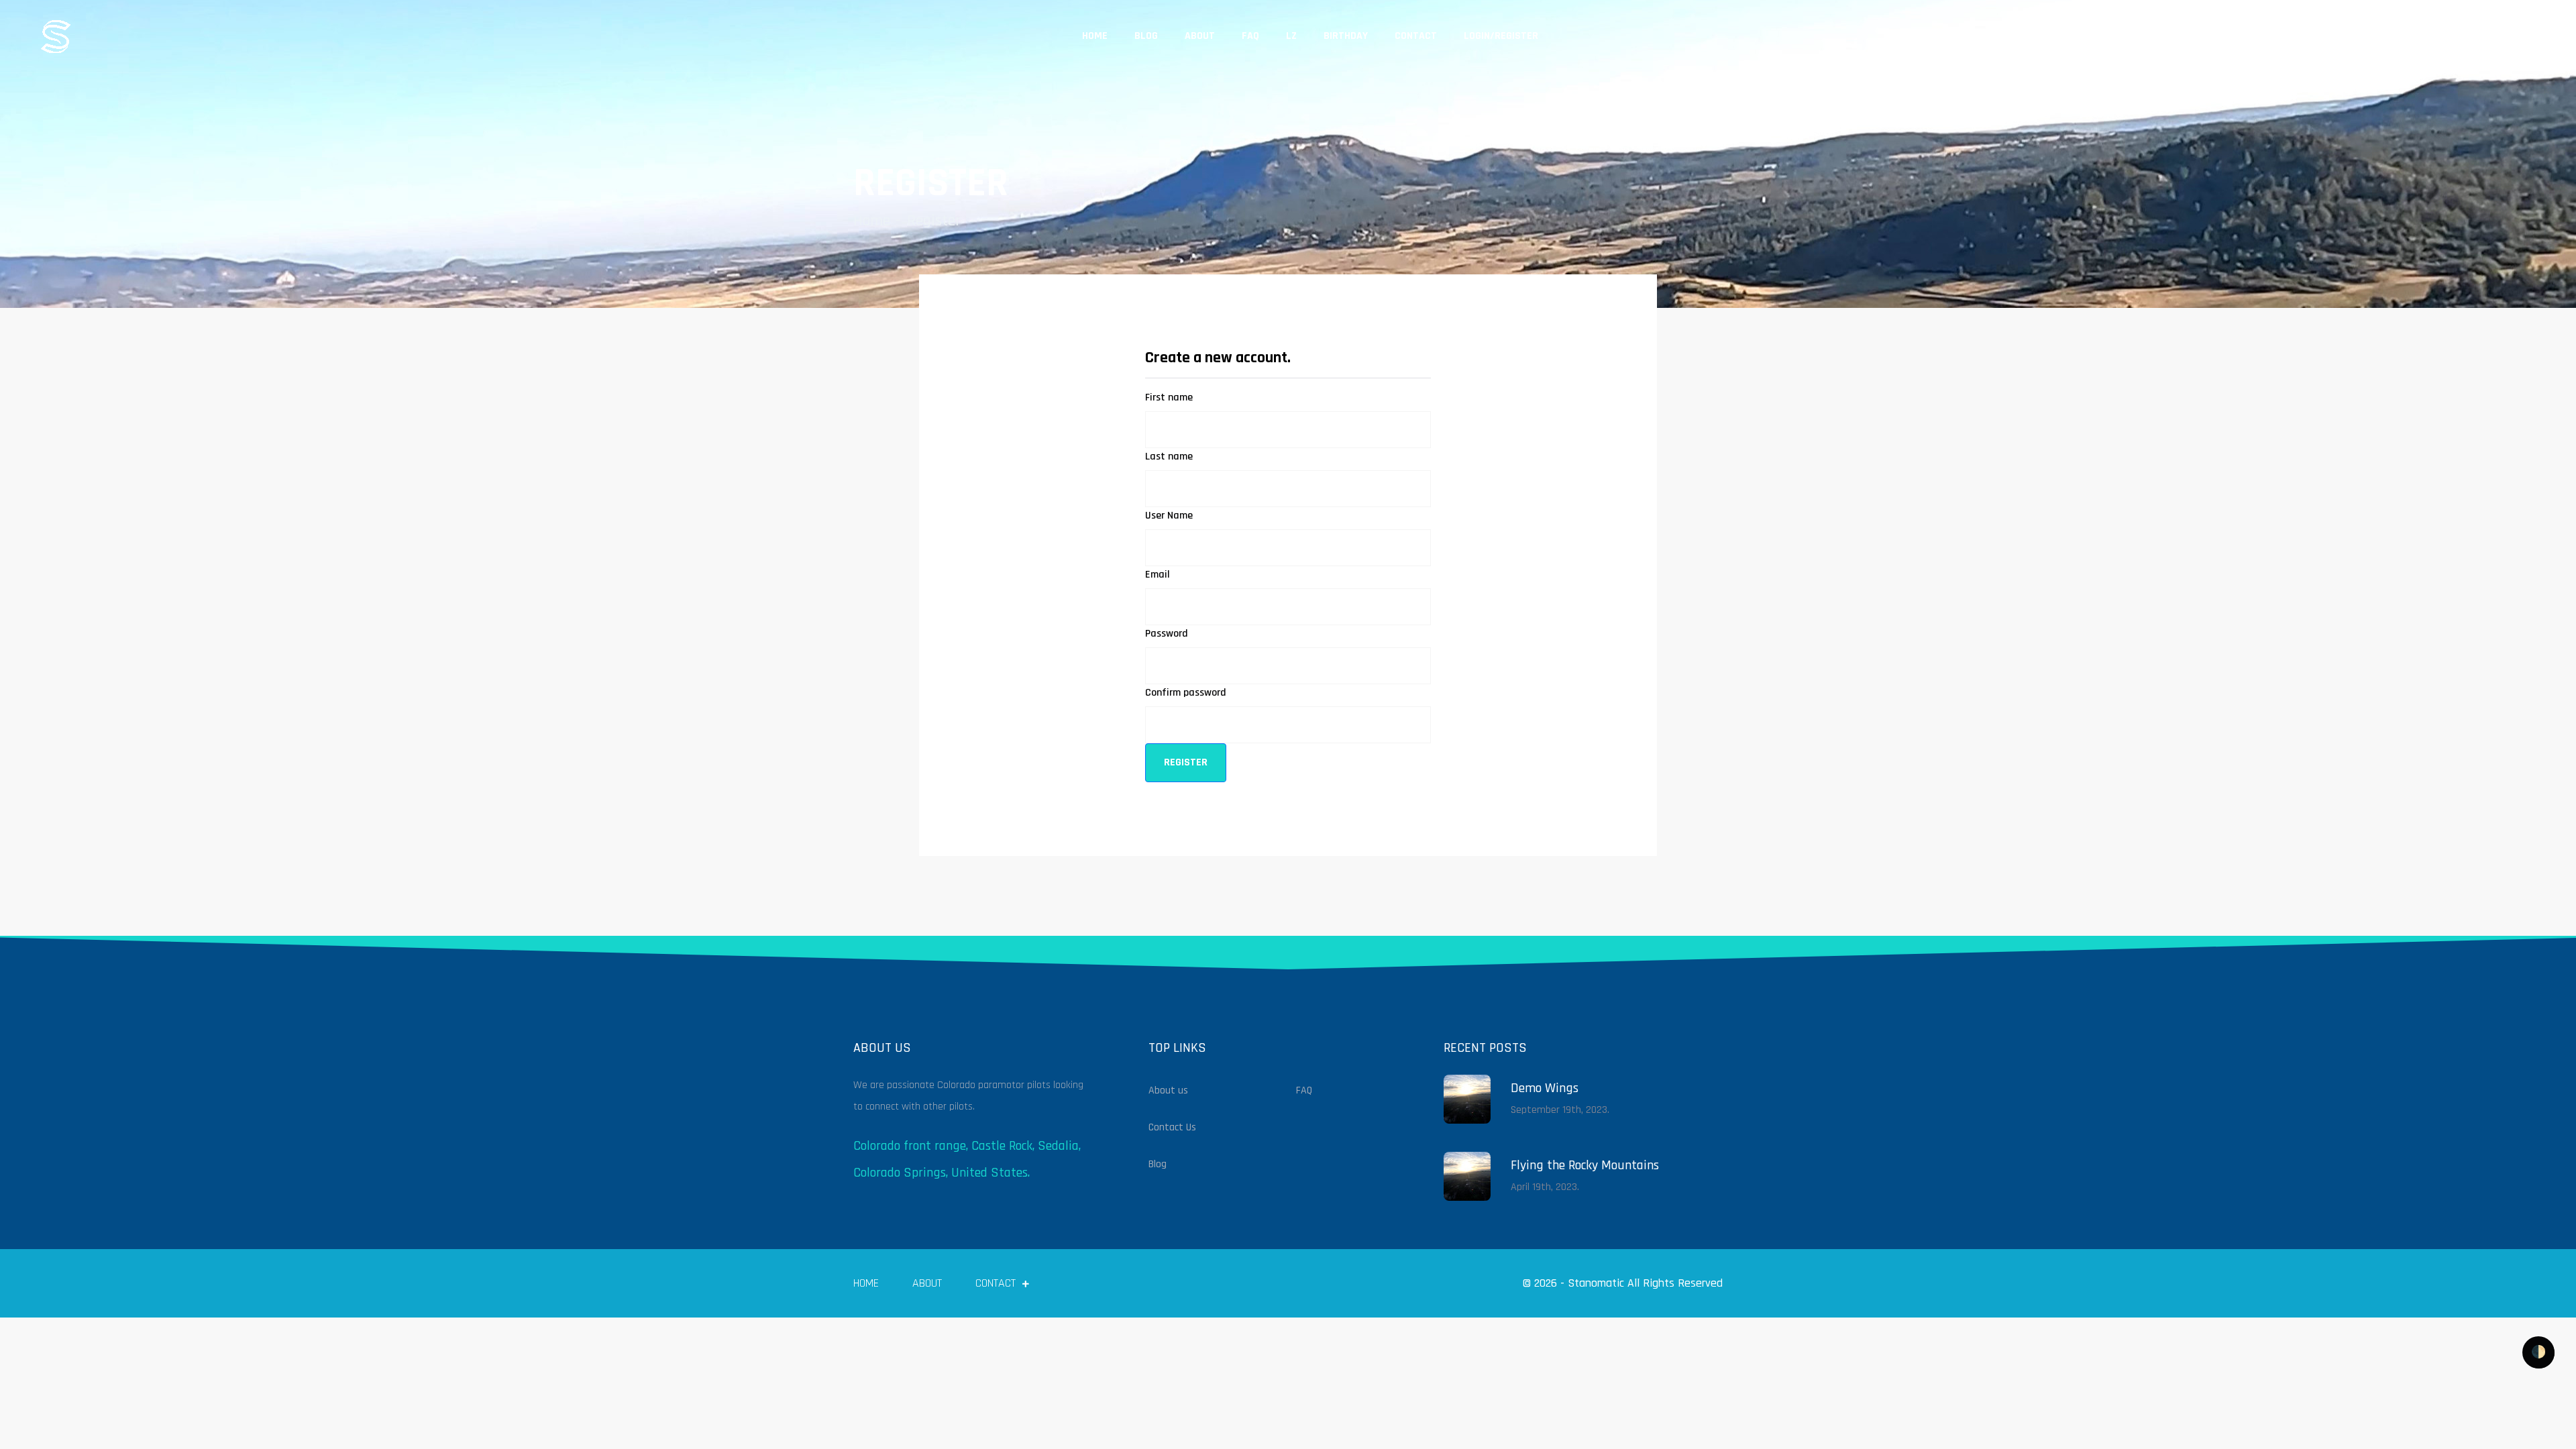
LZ (1291, 36)
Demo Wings (1545, 1088)
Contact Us (1172, 1127)
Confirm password (1186, 693)
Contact (1416, 36)
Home (1095, 36)
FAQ (1250, 36)
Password (1167, 634)
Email (1158, 575)
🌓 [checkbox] (2538, 1352)
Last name (1169, 457)
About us (1168, 1090)
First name (1169, 397)
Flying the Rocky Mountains (1585, 1165)
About (1200, 36)
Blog (1146, 36)
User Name (1169, 516)
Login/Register (1501, 36)
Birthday (1346, 36)
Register (934, 221)
